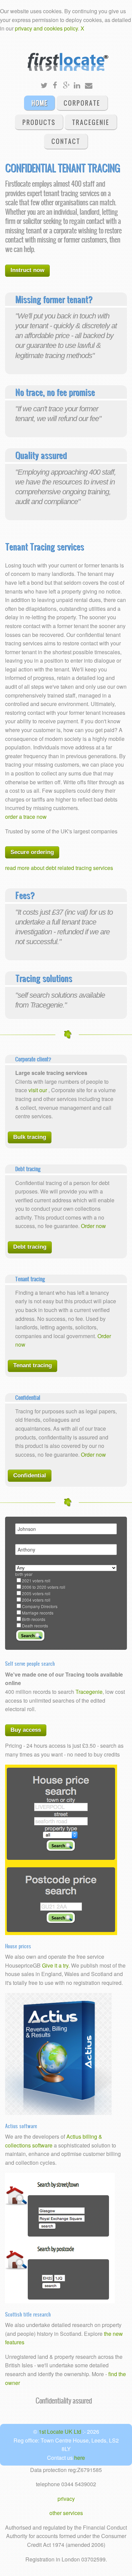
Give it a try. (56, 1965)
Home (39, 103)
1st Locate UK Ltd (61, 2432)
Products (39, 122)
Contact (66, 141)
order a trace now (26, 817)
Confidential (30, 1476)
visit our (38, 1090)
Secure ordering (32, 852)
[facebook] (55, 86)
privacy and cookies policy (46, 28)
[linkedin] (77, 86)
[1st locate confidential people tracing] (66, 56)
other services (66, 2513)
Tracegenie (91, 122)
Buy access (26, 1730)
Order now (93, 1226)
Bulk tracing (30, 1137)
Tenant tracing (32, 1365)
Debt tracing (30, 1247)
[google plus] (66, 86)
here (80, 2458)
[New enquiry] (88, 86)
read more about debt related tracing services (59, 868)
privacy (66, 2499)
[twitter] (44, 86)
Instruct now (27, 270)
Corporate (82, 103)
